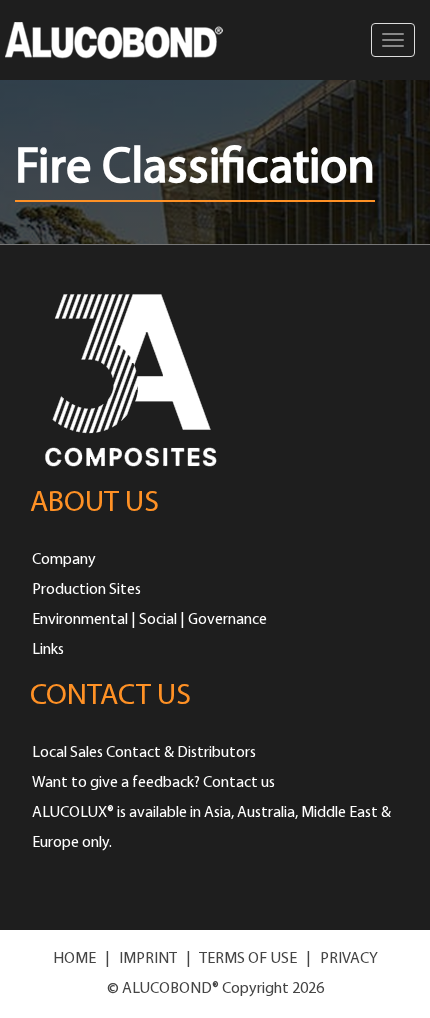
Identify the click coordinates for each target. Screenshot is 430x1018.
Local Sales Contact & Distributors (144, 753)
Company (64, 560)
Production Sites (86, 590)
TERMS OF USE (248, 959)
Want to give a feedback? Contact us (153, 783)
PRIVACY (349, 959)
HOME (74, 959)
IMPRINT (148, 959)
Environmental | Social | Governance (149, 620)
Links (48, 650)
